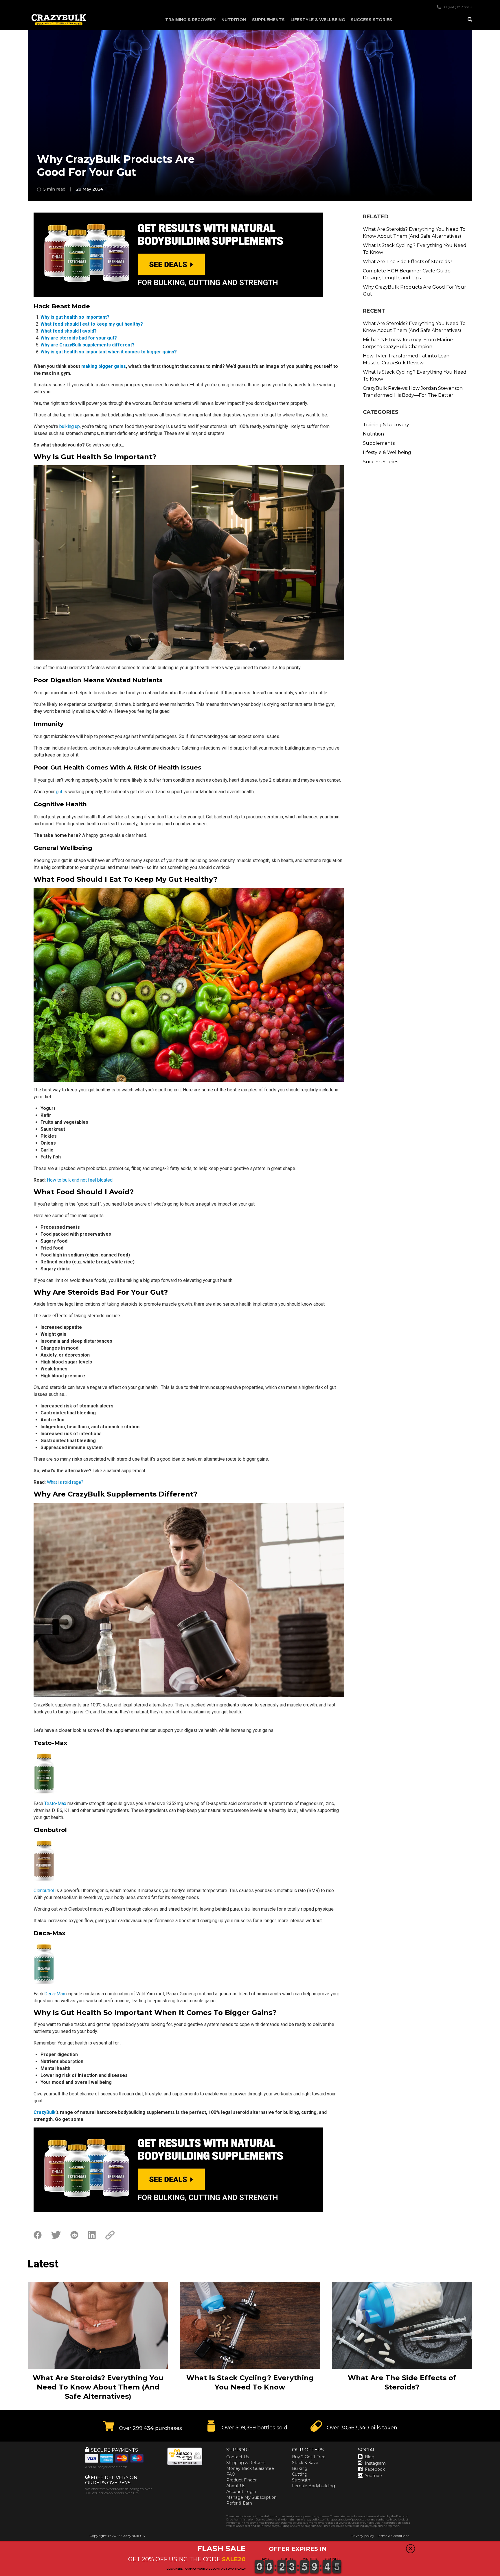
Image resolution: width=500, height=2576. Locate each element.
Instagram (375, 2463)
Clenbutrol (44, 1891)
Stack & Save (305, 2463)
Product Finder (241, 2480)
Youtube (373, 2476)
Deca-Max (55, 1994)
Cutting (300, 2474)
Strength (301, 2480)
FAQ (231, 2474)
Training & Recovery (190, 20)
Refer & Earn (239, 2503)
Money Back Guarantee (250, 2468)
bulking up (70, 426)
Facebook (375, 2469)
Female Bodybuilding (314, 2486)
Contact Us (238, 2457)
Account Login (241, 2492)
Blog (370, 2457)
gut (59, 792)
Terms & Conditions (393, 2536)
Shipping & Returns (246, 2463)
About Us (236, 2486)
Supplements (268, 20)
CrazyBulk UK (133, 2536)
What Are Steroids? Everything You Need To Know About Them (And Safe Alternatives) (414, 233)
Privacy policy (362, 2536)
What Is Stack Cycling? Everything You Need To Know (415, 249)
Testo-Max (55, 1803)
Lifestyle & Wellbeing (318, 20)
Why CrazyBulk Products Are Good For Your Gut (414, 290)
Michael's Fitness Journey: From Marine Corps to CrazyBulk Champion (408, 343)
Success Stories (371, 20)
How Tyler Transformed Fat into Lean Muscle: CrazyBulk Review (406, 359)
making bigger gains (104, 366)
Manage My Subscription (251, 2497)
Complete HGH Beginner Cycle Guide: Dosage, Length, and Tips (407, 274)
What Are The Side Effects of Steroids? (408, 262)
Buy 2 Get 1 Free (309, 2457)
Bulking (300, 2468)
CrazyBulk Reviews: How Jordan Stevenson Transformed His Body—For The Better (413, 392)
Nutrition (234, 20)
